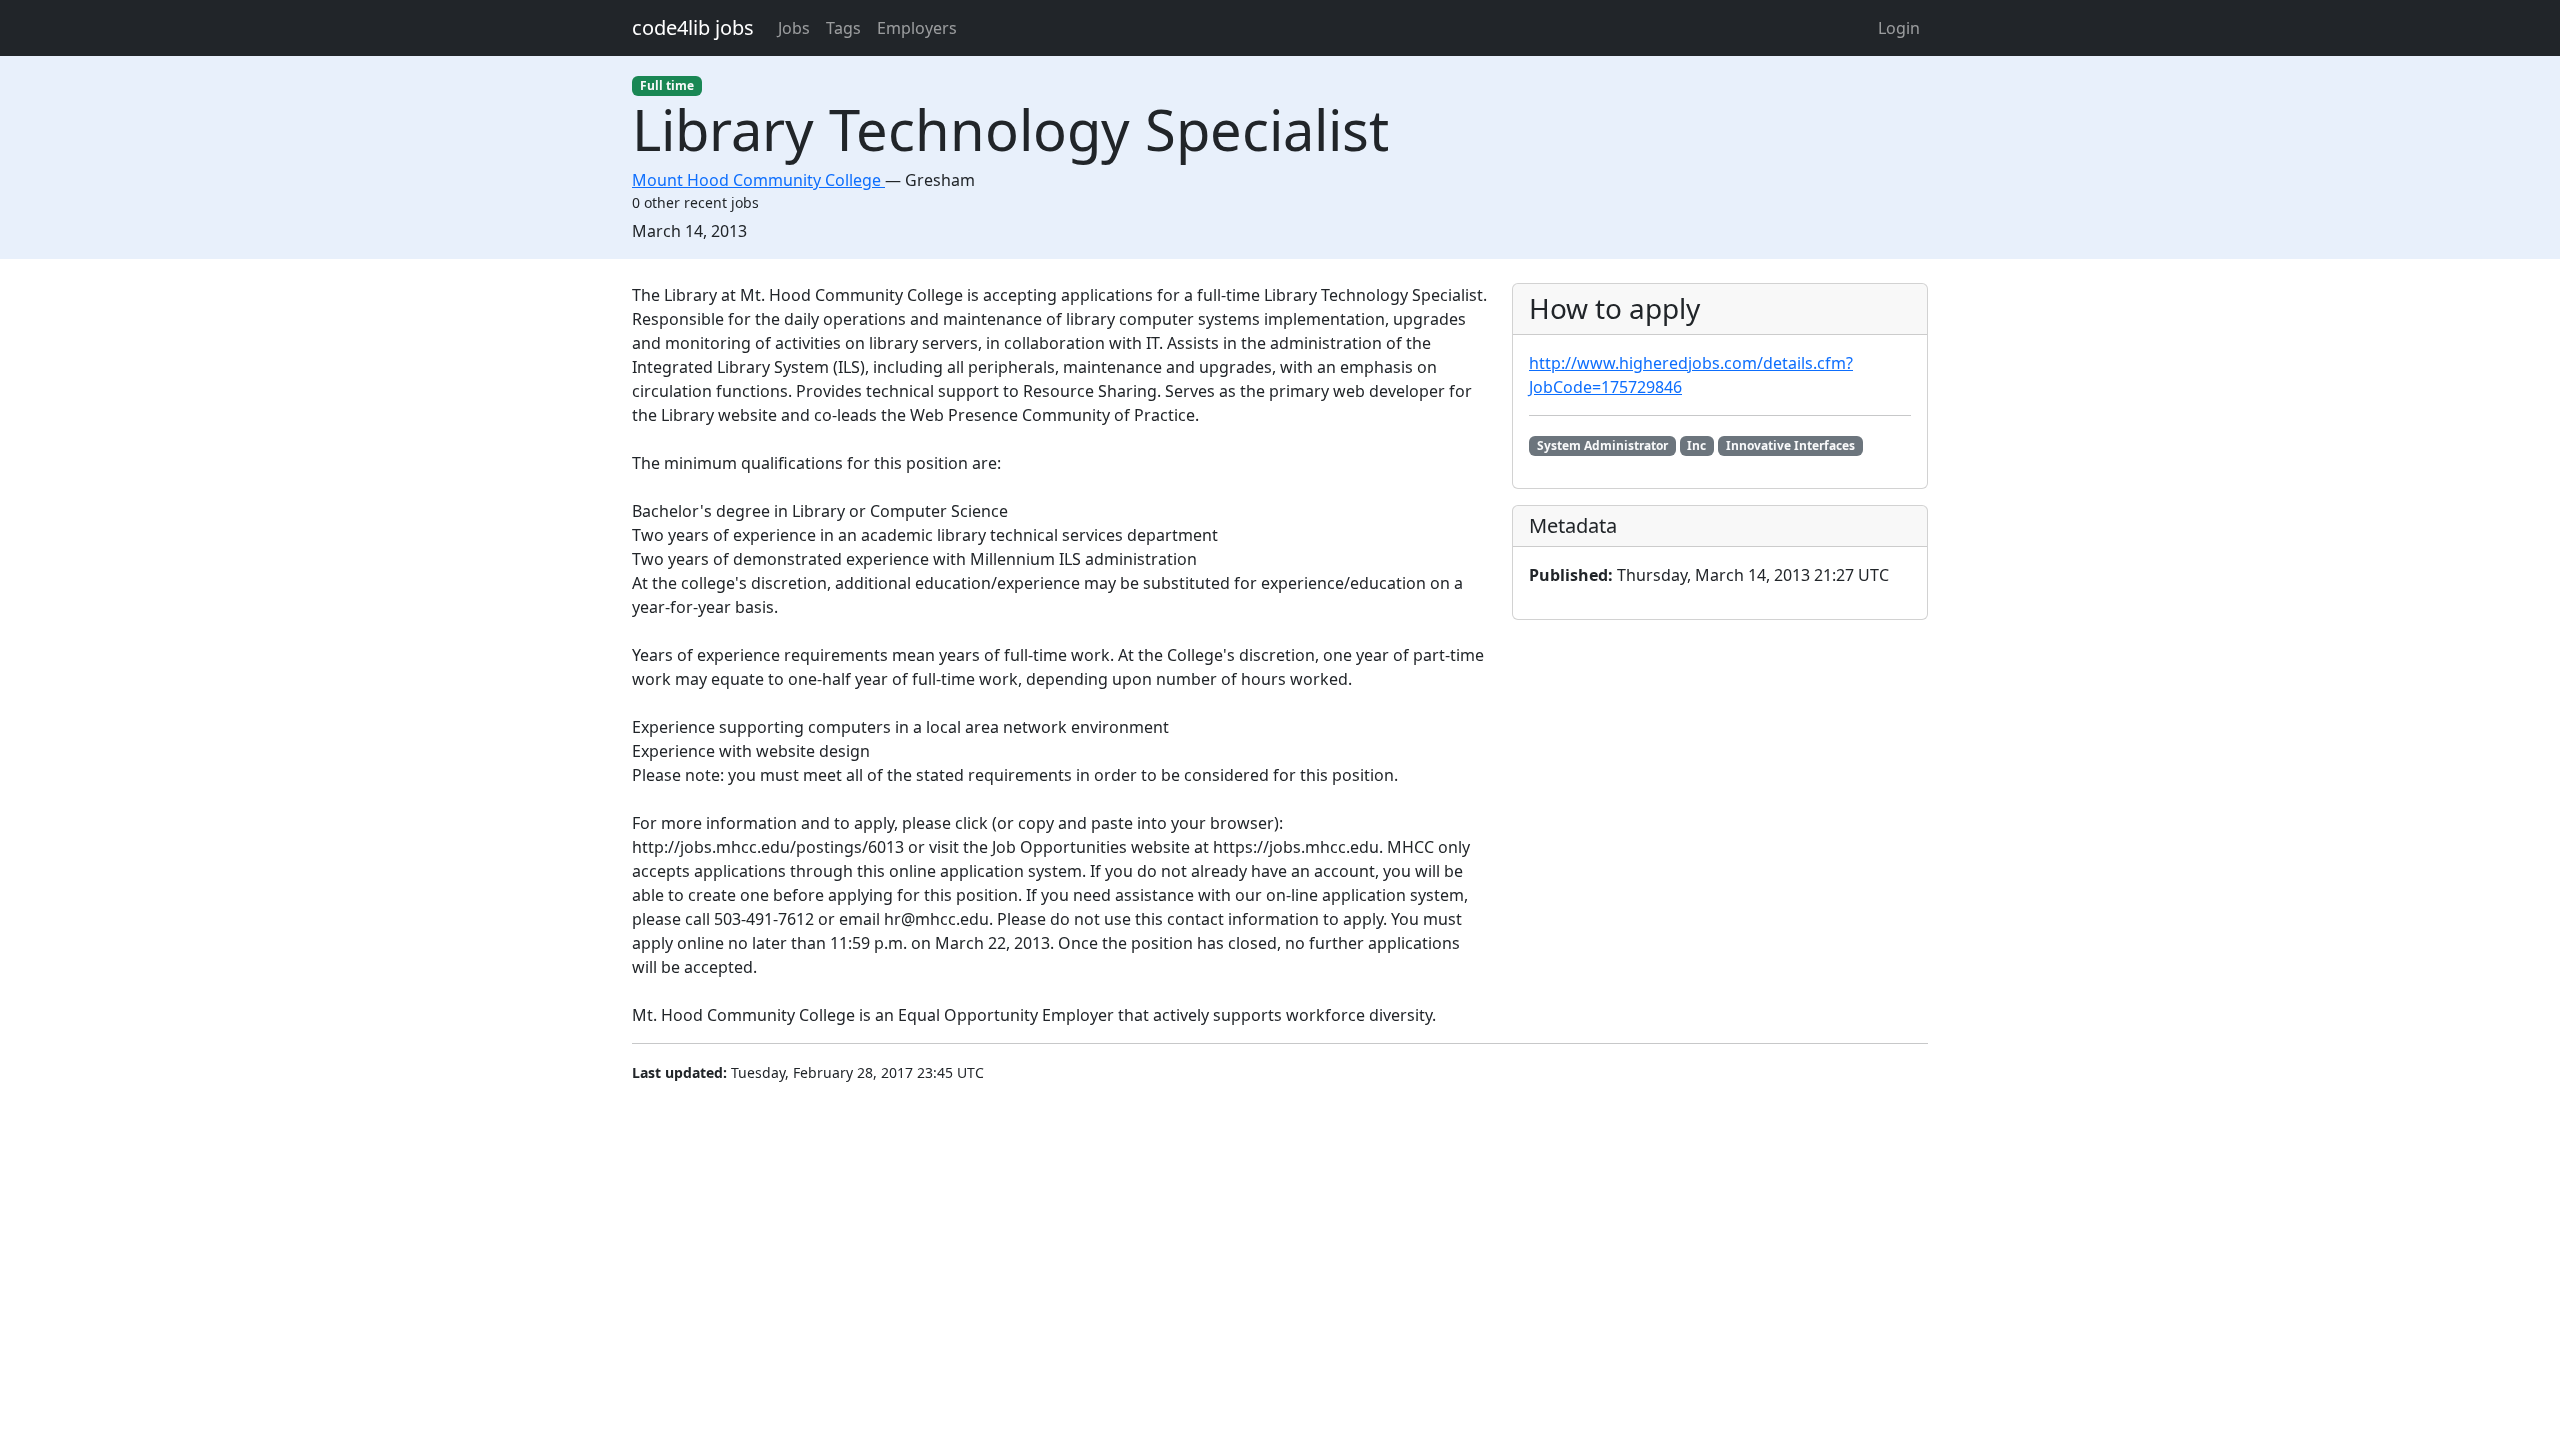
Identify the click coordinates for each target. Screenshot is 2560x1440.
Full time (667, 85)
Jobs (794, 28)
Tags (843, 28)
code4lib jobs (693, 27)
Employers (917, 28)
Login (1899, 28)
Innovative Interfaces (1790, 445)
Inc (1696, 445)
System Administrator (1602, 445)
